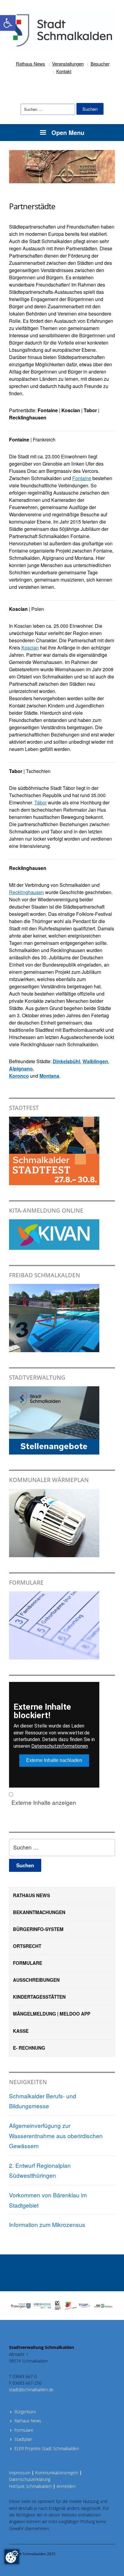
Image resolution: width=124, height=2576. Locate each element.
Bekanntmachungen (39, 1912)
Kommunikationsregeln (59, 2473)
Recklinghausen (26, 892)
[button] (8, 23)
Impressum (22, 2473)
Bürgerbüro (25, 2412)
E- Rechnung (29, 2048)
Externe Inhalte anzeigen (44, 1802)
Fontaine (82, 478)
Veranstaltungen (68, 64)
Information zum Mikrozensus (47, 2224)
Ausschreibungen (36, 1980)
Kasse (21, 2031)
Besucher (100, 64)
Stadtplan (23, 2439)
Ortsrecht (27, 1946)
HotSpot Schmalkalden (30, 2486)
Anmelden (66, 2486)
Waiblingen (95, 1061)
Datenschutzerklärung (30, 2479)
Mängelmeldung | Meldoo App (52, 2014)
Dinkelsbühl (66, 1061)
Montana (49, 1076)
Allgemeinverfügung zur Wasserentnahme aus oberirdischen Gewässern (56, 2135)
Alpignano (21, 1068)
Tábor (40, 802)
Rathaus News (31, 64)
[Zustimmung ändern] (12, 2557)
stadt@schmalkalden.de (31, 2390)
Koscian (30, 648)
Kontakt (64, 71)
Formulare (28, 1963)
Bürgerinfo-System (38, 1929)
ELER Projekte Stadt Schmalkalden (47, 2448)
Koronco (19, 1076)
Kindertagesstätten (39, 1997)
